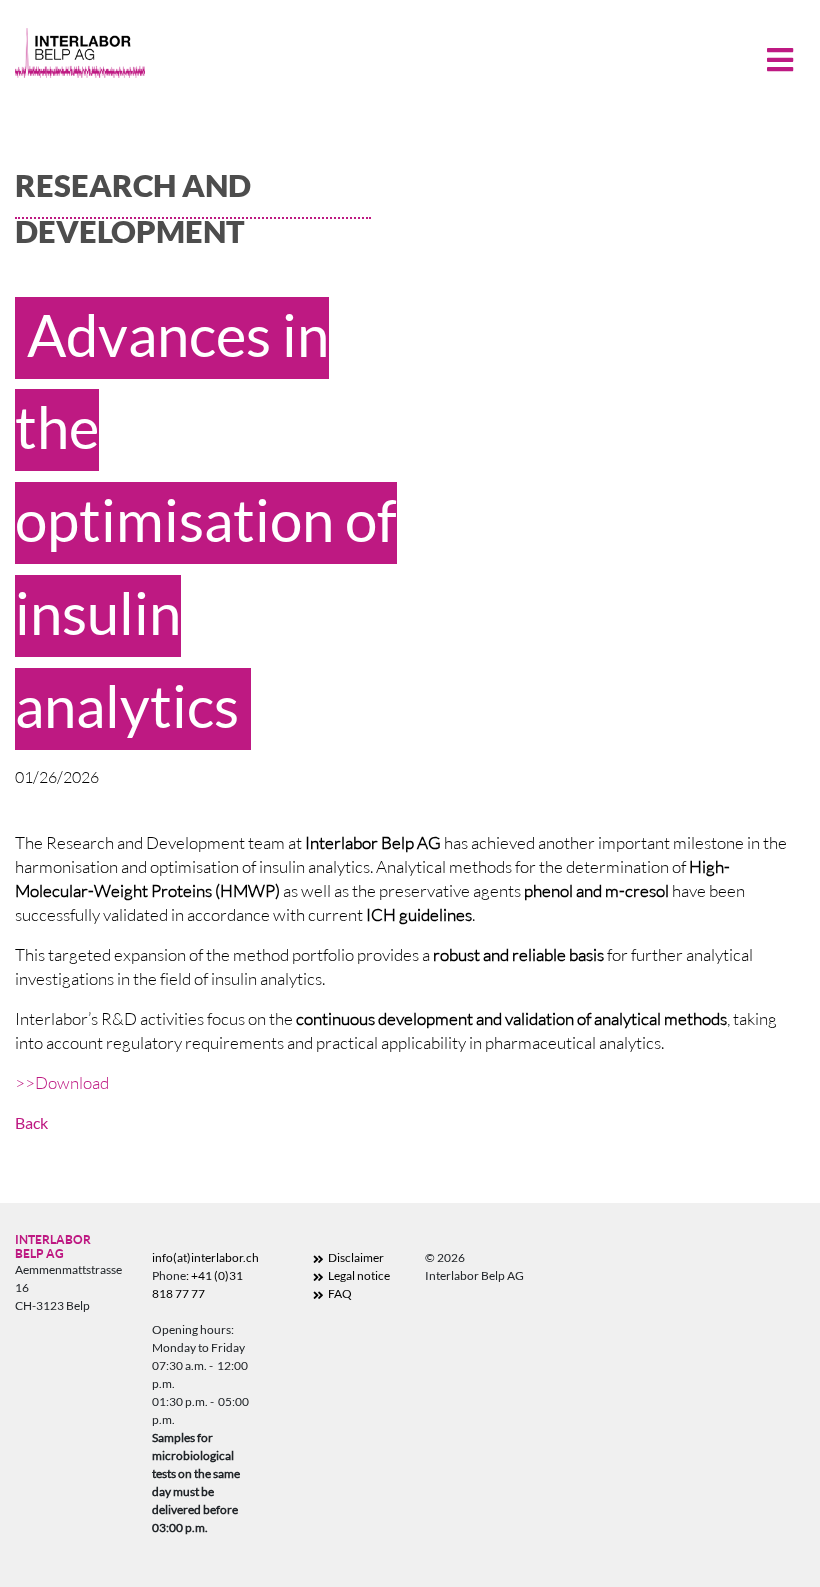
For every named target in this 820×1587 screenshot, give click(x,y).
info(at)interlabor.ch (205, 1257)
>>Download (62, 1082)
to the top (731, 1523)
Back (31, 1122)
